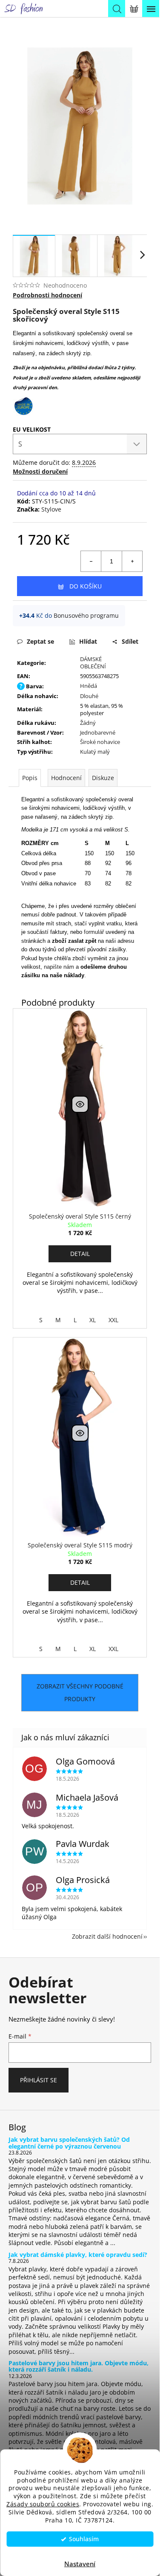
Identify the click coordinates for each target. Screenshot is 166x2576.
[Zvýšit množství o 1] (132, 561)
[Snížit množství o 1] (91, 561)
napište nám (59, 967)
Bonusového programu (86, 615)
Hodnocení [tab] (66, 778)
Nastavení (80, 2564)
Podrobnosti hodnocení (47, 295)
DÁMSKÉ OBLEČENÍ (93, 663)
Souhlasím (84, 2539)
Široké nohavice (100, 742)
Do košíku (86, 586)
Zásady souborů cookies (43, 2504)
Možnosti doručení (40, 471)
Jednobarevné (98, 732)
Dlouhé (89, 696)
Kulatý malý (95, 752)
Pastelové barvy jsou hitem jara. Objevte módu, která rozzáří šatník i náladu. (79, 2366)
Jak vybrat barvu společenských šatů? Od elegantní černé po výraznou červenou (69, 2143)
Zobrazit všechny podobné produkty (80, 1692)
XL (93, 1320)
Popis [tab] (30, 778)
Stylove (51, 509)
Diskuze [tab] (103, 778)
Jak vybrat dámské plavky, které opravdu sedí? (78, 2255)
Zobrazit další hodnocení (107, 1936)
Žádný (88, 723)
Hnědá (89, 686)
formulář (95, 932)
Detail (80, 1254)
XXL (113, 1320)
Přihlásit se (39, 2080)
